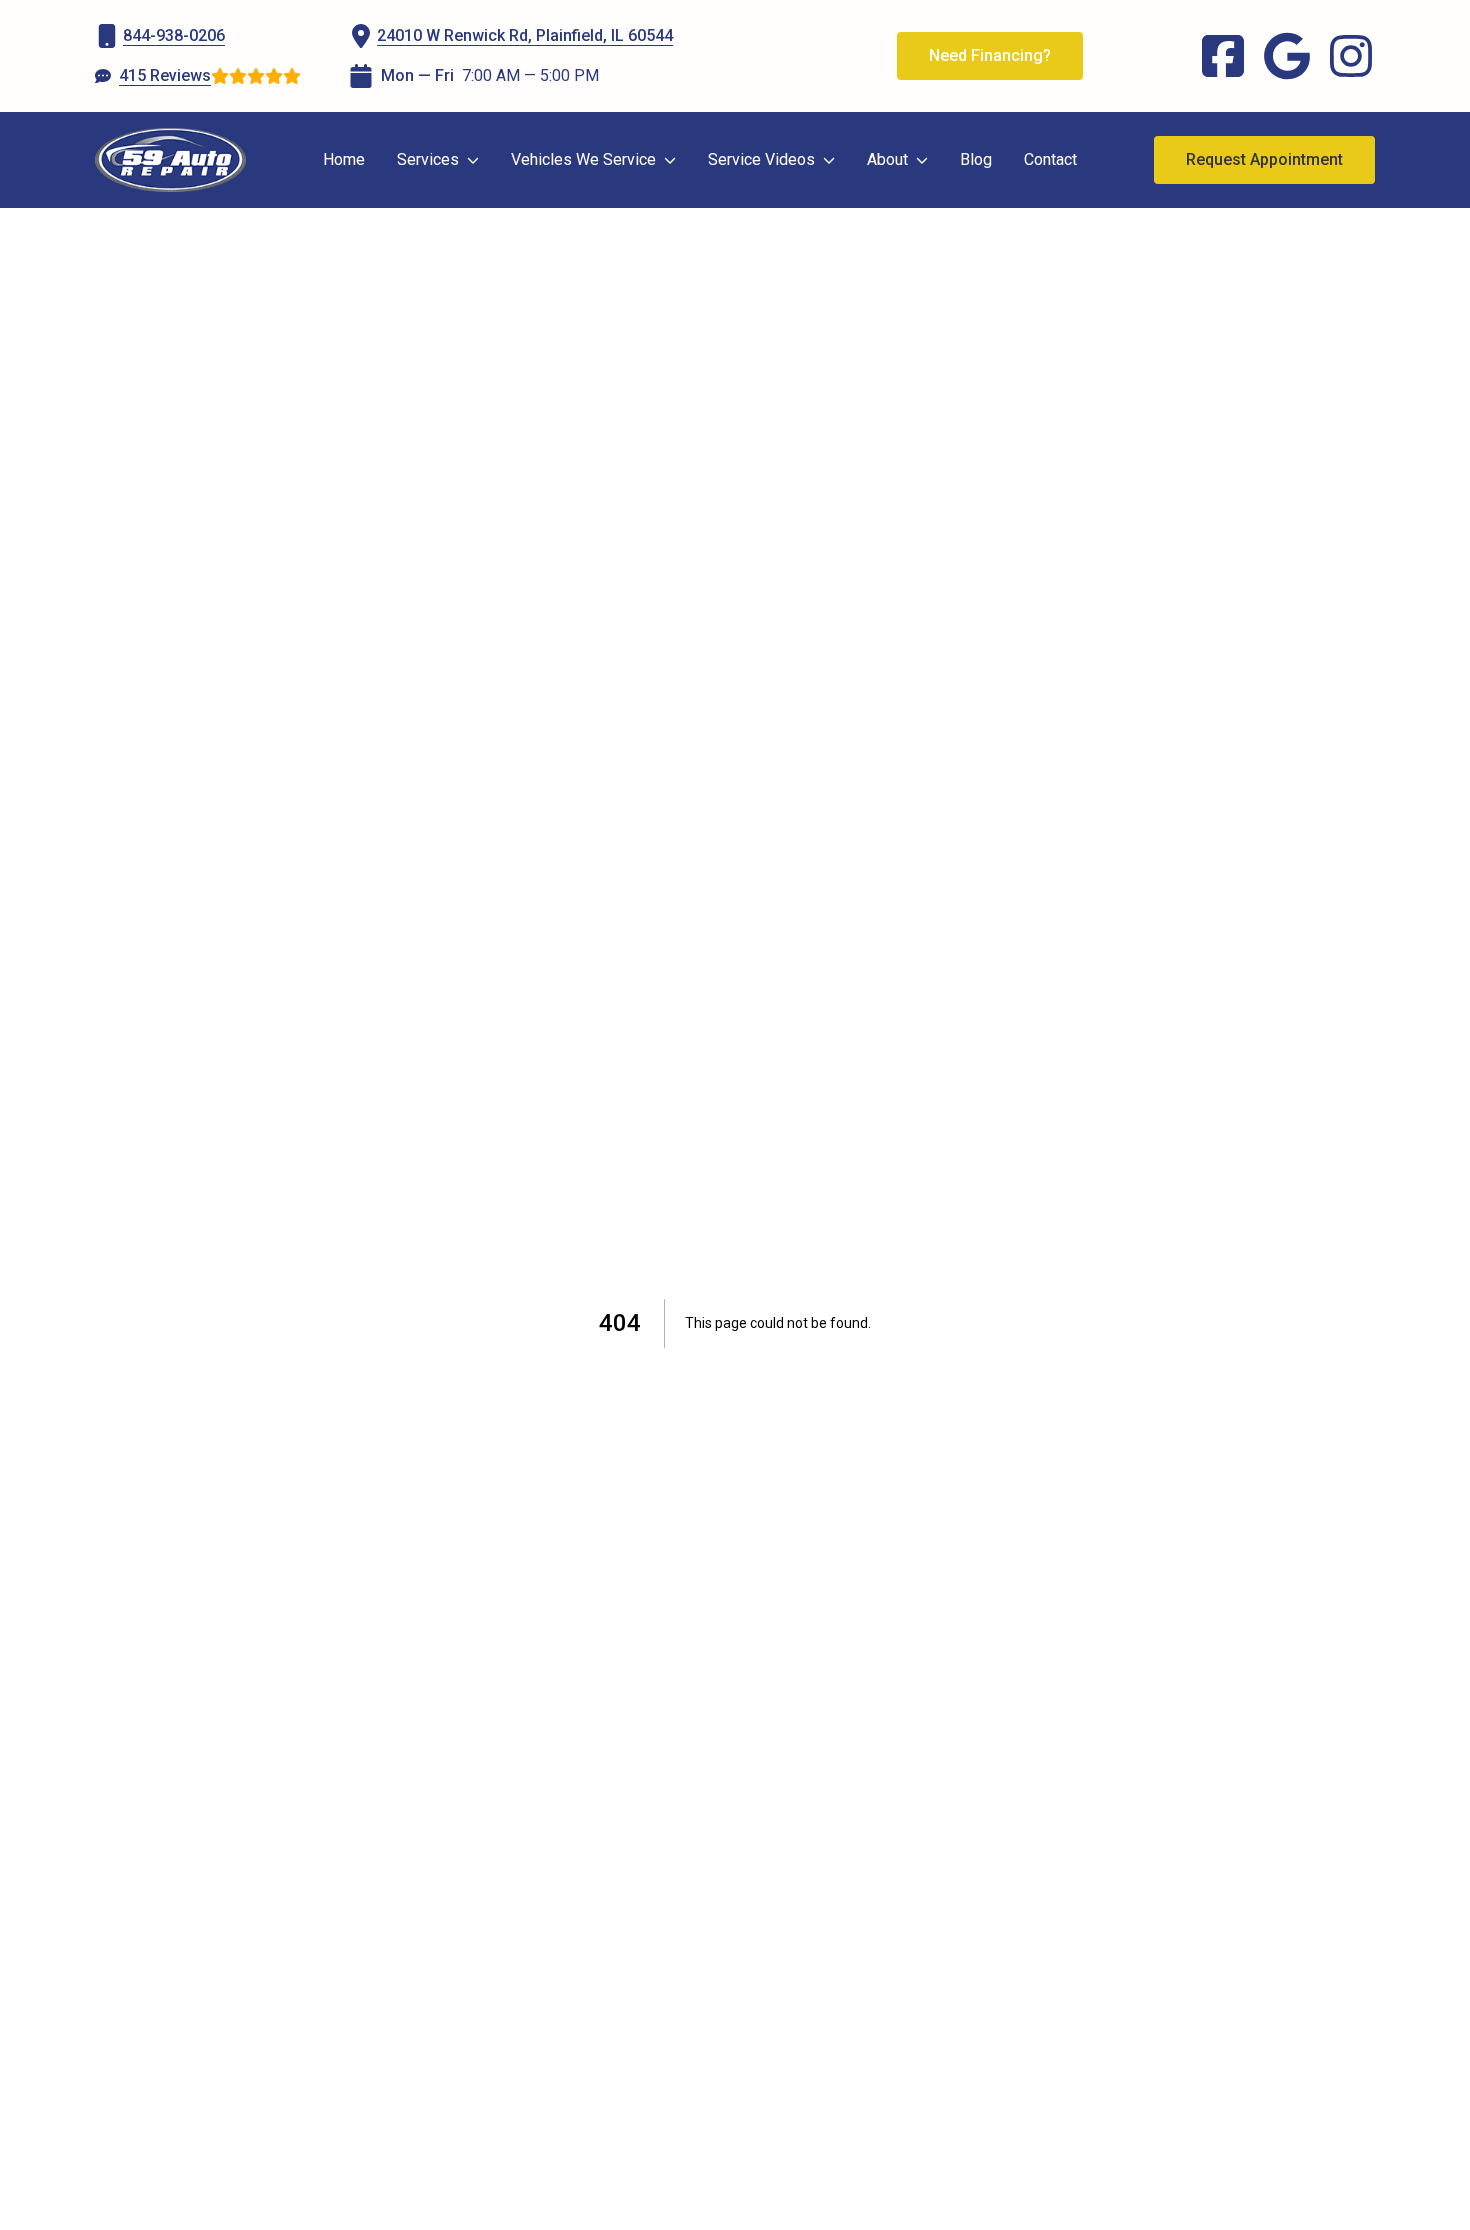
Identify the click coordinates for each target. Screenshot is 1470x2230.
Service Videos (761, 159)
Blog (976, 159)
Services (428, 159)
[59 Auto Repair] (170, 160)
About (887, 159)
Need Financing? (990, 55)
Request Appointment (1264, 159)
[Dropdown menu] (473, 160)
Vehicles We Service (583, 159)
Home (344, 159)
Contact (1050, 159)
